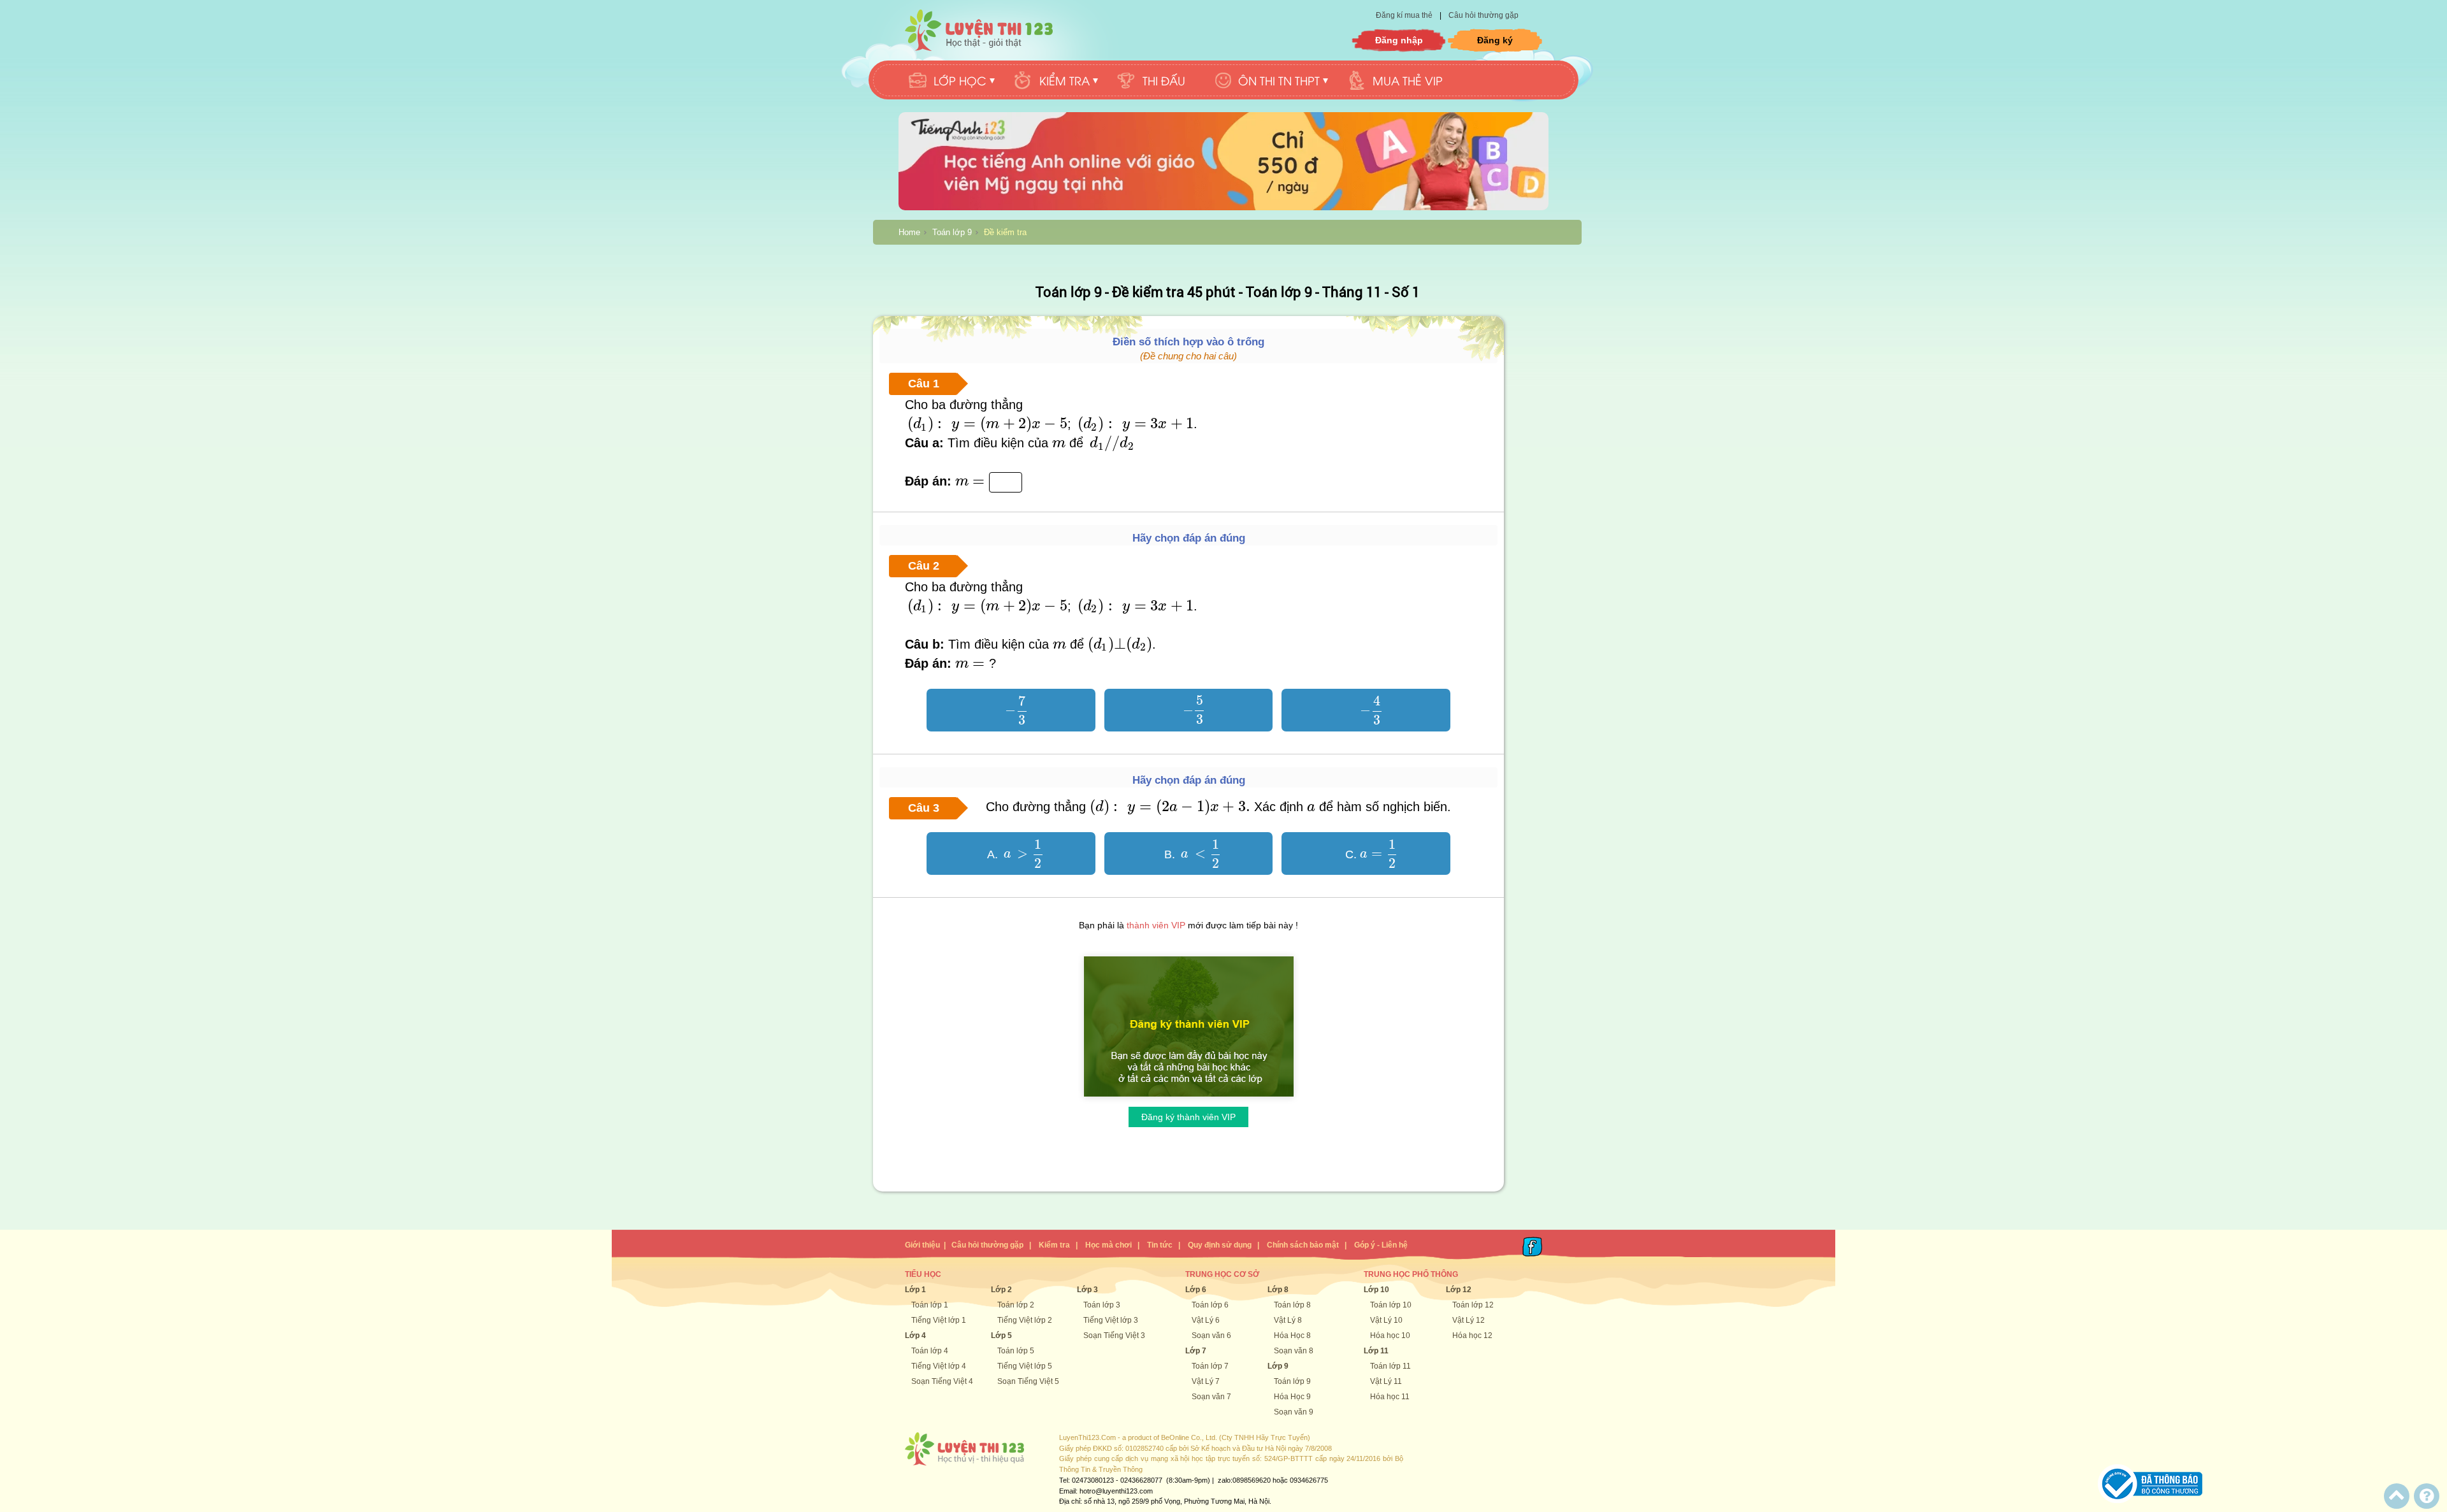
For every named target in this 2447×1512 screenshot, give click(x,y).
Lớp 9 (1278, 1366)
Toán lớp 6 (1210, 1305)
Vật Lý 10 (1386, 1320)
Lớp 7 (1196, 1351)
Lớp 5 (1001, 1336)
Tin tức (1160, 1245)
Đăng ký (1495, 40)
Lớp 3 (1087, 1290)
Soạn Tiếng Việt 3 (1114, 1336)
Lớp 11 (1376, 1351)
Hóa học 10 (1390, 1336)
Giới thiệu (922, 1245)
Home (909, 232)
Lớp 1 (915, 1290)
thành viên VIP (1156, 925)
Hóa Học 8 (1292, 1336)
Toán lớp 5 (1016, 1351)
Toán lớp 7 (1210, 1366)
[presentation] (986, 424)
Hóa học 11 (1390, 1397)
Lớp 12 (1459, 1290)
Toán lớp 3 (1102, 1305)
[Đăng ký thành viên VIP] (1189, 1100)
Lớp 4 (915, 1336)
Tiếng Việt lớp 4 (939, 1366)
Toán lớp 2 (1016, 1305)
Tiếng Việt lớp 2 (1025, 1320)
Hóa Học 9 (1292, 1397)
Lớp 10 (1376, 1290)
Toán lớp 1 (930, 1305)
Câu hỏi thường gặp (1483, 15)
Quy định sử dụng (1220, 1245)
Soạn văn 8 (1294, 1351)
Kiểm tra (1054, 1245)
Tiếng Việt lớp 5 (1025, 1366)
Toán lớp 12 (1473, 1305)
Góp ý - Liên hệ (1381, 1245)
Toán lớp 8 (1292, 1305)
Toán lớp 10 (1391, 1305)
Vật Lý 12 (1469, 1320)
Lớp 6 (1196, 1290)
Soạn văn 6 (1211, 1336)
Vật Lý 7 (1206, 1381)
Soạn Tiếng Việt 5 (1028, 1381)
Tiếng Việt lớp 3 (1111, 1320)
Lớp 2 (1001, 1290)
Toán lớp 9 (952, 232)
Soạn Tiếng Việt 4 (942, 1381)
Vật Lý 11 (1386, 1381)
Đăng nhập (1399, 40)
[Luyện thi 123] (979, 30)
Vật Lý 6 (1206, 1320)
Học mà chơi (1108, 1245)
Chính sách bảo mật (1303, 1245)
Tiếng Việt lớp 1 (939, 1320)
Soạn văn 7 (1211, 1397)
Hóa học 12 (1472, 1336)
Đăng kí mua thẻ (1405, 15)
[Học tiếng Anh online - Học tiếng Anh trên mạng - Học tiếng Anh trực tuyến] (1223, 208)
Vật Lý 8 (1288, 1320)
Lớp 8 (1278, 1290)
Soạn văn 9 (1294, 1412)
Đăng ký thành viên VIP (1188, 1117)
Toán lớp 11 (1390, 1366)
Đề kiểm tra (1005, 232)
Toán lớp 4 (930, 1351)
